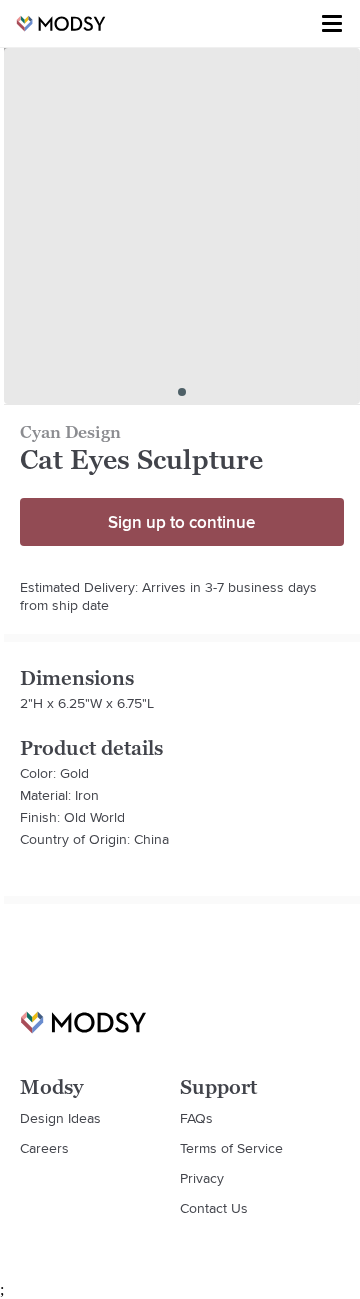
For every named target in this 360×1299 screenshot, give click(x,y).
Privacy (202, 1178)
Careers (44, 1148)
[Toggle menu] (332, 24)
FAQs (196, 1118)
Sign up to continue (181, 522)
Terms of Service (231, 1148)
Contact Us (214, 1208)
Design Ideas (60, 1118)
